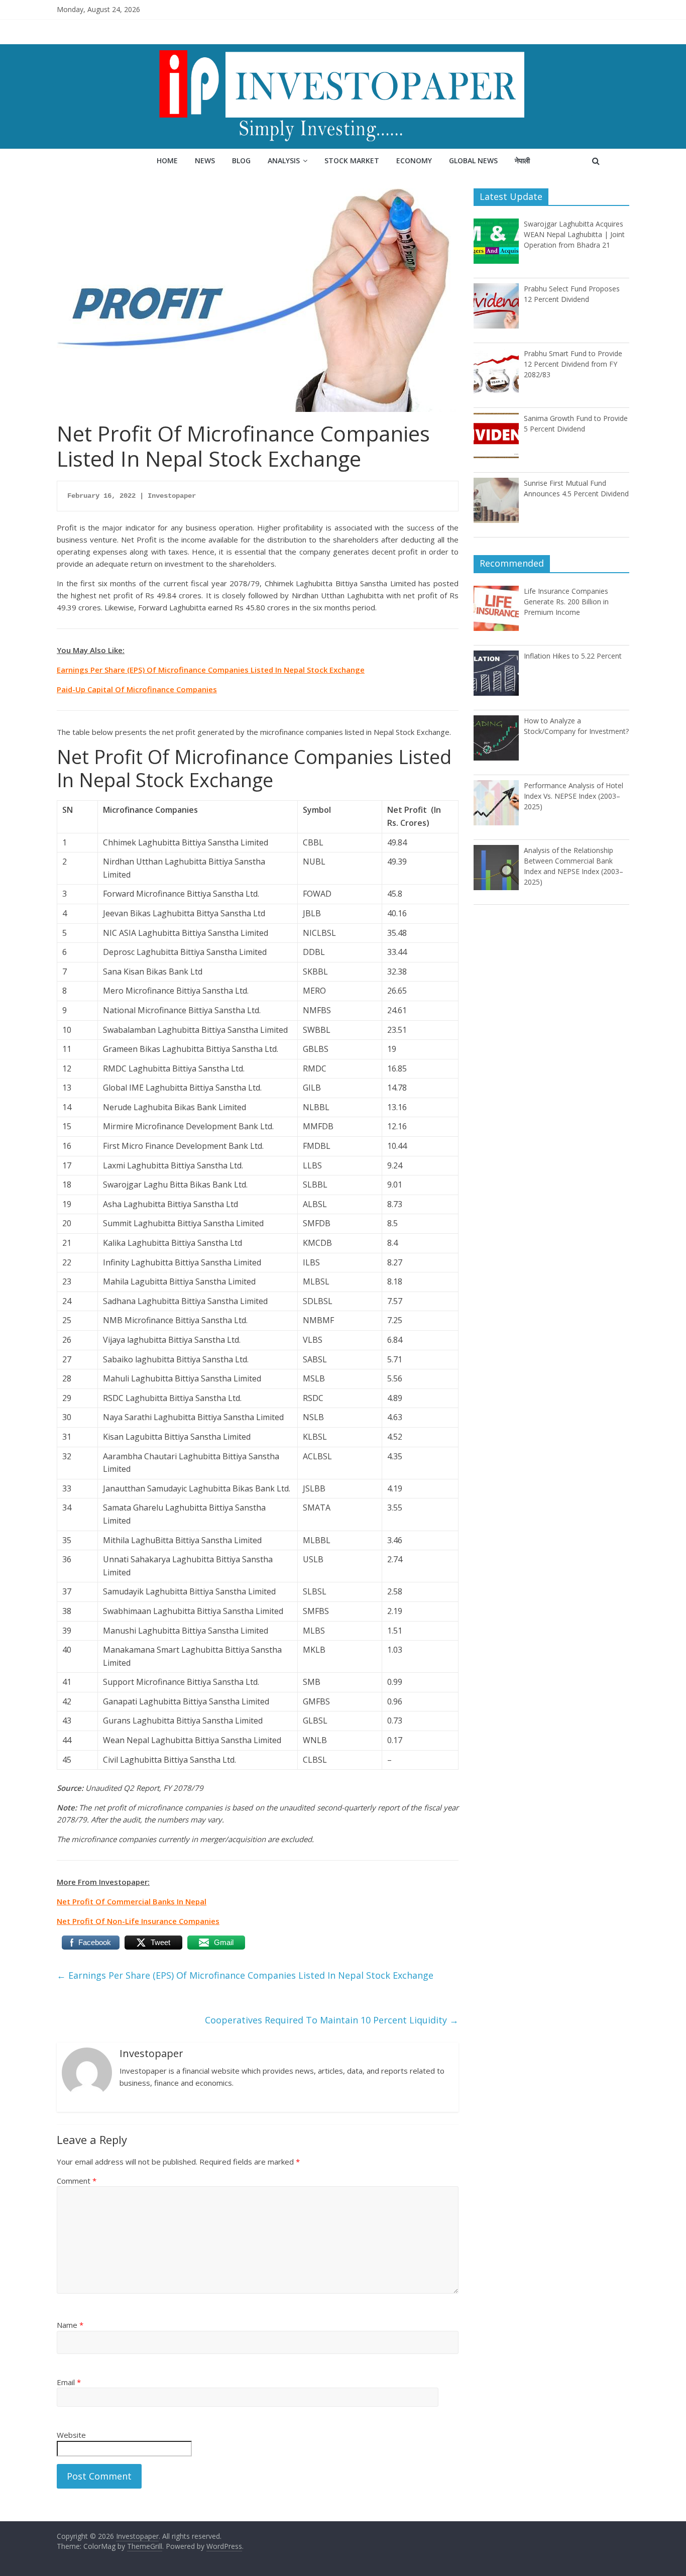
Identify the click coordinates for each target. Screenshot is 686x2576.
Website (71, 2435)
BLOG (241, 160)
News (205, 160)
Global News (473, 160)
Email (69, 2382)
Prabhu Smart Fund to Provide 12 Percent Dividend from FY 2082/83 (573, 364)
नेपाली (522, 160)
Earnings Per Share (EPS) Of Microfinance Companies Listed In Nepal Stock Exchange (245, 1975)
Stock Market (352, 160)
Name (70, 2325)
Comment (77, 2181)
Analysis (284, 160)
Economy (414, 160)
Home (167, 160)
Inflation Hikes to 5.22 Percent (573, 656)
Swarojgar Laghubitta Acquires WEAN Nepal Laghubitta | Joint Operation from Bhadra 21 (574, 234)
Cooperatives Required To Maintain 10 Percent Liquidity (332, 2020)
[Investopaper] (343, 50)
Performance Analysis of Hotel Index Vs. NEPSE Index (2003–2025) (574, 796)
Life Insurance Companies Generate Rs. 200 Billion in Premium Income (566, 602)
